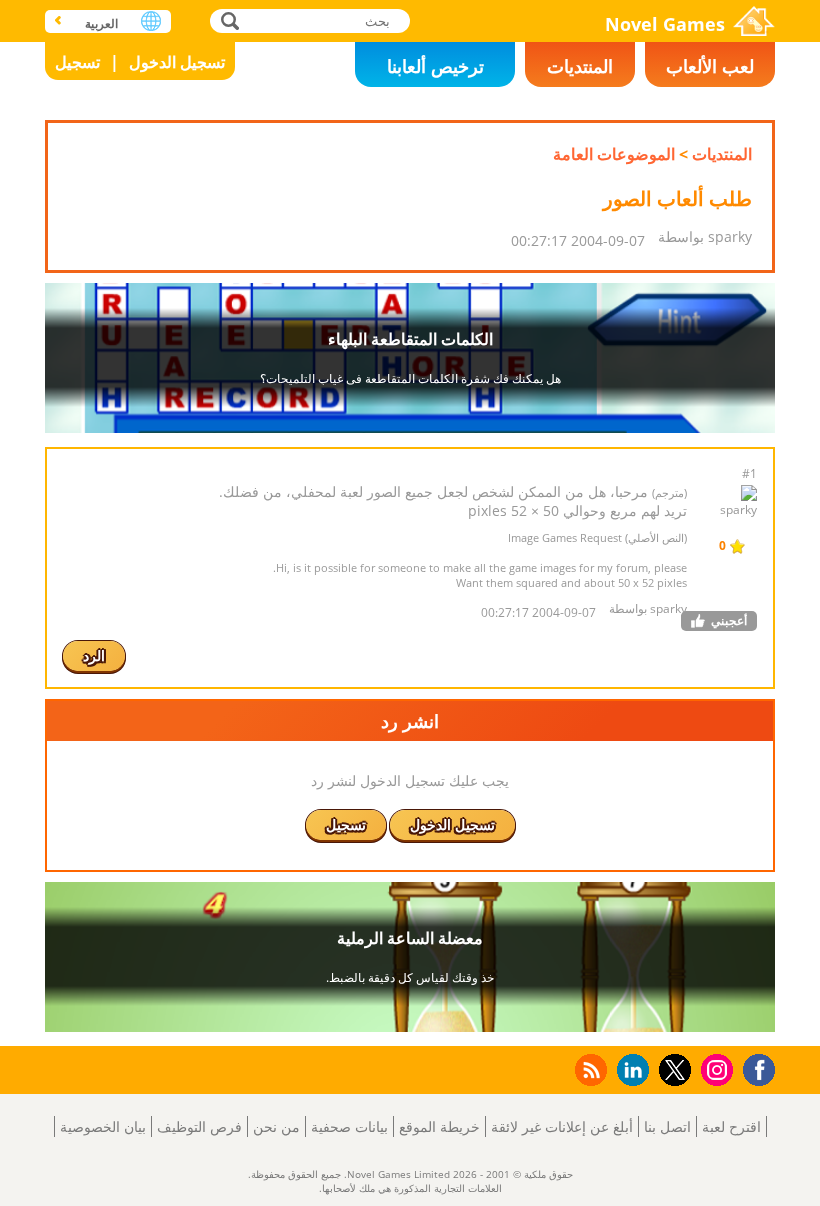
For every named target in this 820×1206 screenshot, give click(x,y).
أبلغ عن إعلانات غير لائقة (562, 1126)
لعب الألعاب (710, 66)
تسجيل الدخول (177, 62)
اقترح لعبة (731, 1126)
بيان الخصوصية (103, 1126)
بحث (227, 20)
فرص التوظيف (199, 1126)
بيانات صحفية (349, 1126)
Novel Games (665, 24)
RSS (589, 1069)
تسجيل (77, 62)
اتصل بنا (667, 1126)
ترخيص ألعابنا (435, 66)
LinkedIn (629, 1070)
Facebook (754, 1067)
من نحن (276, 1126)
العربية (101, 23)
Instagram (714, 1068)
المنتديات (580, 66)
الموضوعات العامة (614, 154)
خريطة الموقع (439, 1126)
